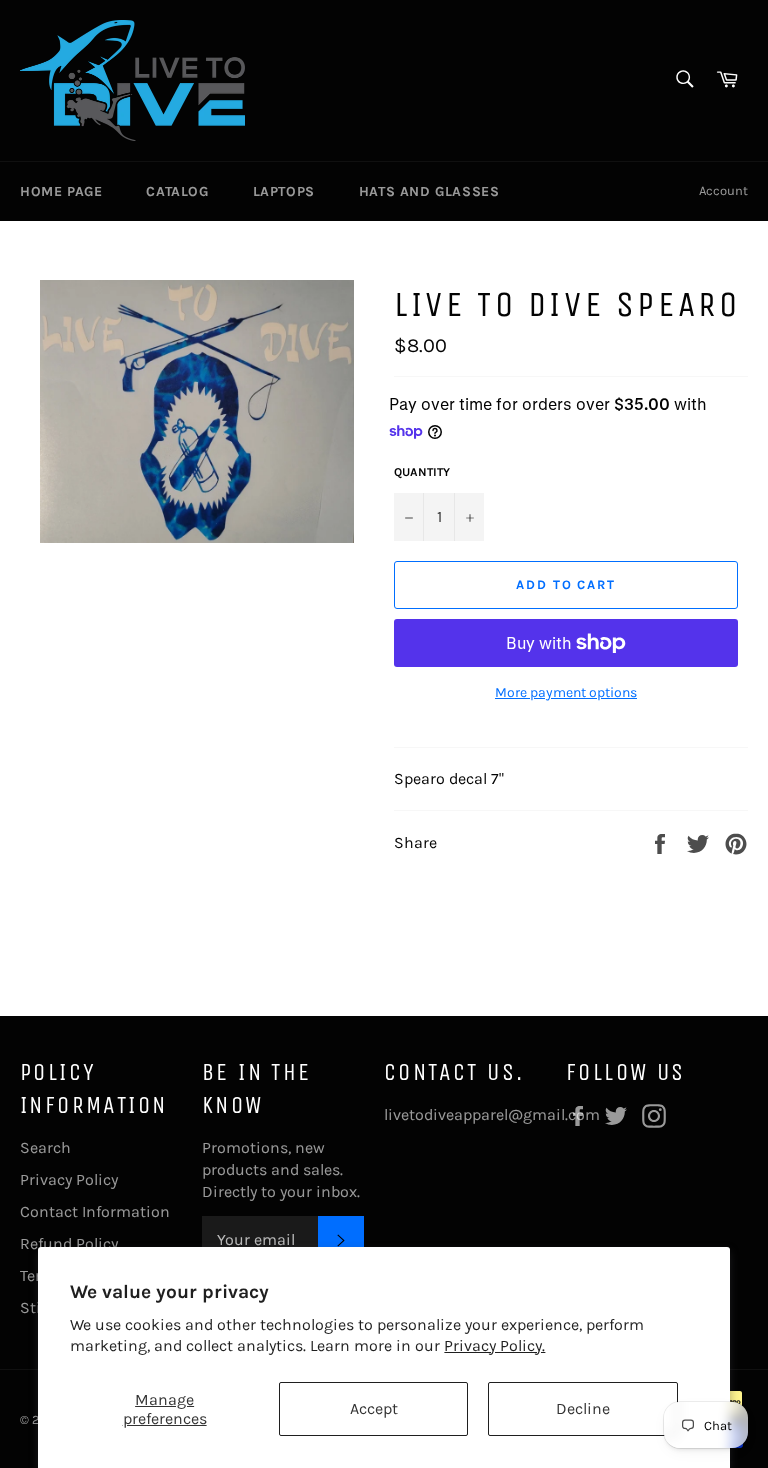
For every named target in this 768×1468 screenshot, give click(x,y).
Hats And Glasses (429, 191)
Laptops (284, 191)
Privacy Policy (69, 1179)
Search (45, 1147)
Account (723, 190)
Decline (583, 1408)
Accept (374, 1408)
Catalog (177, 191)
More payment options (566, 692)
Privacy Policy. (494, 1345)
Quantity (422, 472)
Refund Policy (69, 1243)
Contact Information (95, 1211)
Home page (61, 191)
